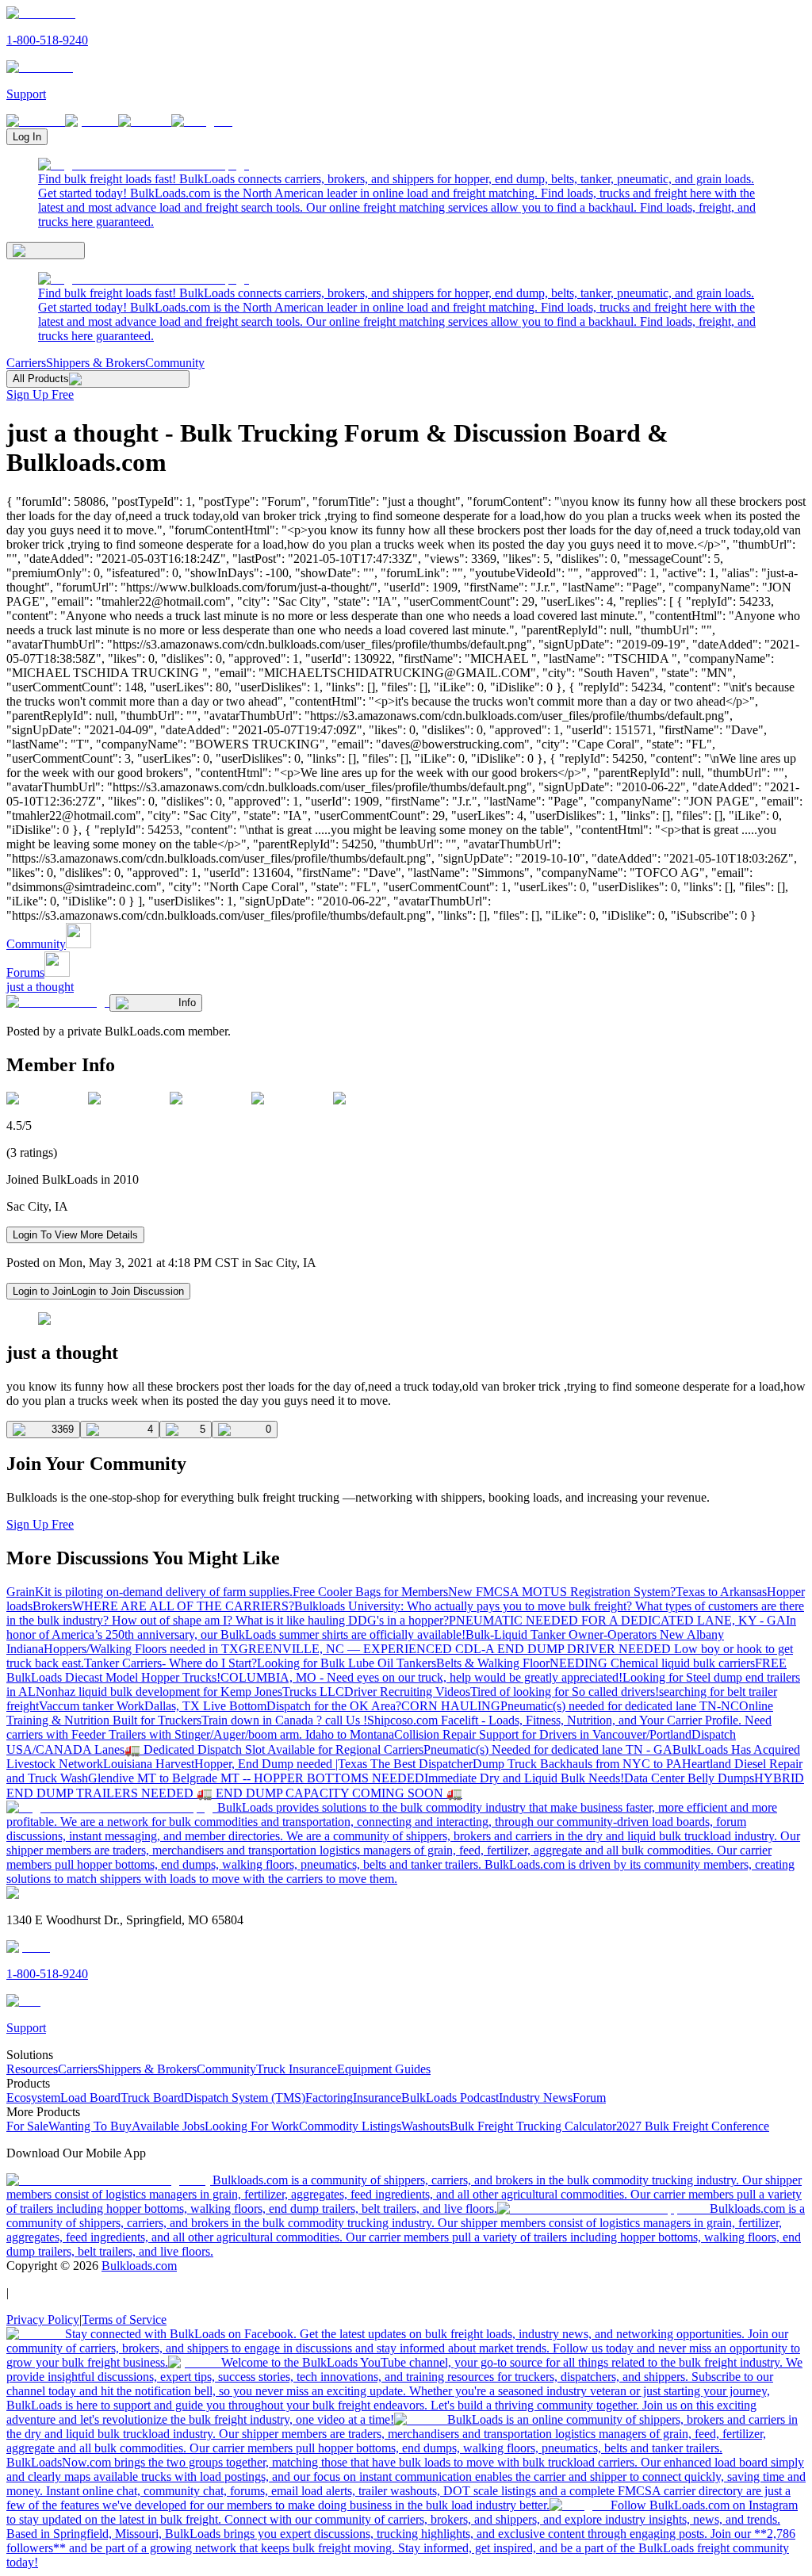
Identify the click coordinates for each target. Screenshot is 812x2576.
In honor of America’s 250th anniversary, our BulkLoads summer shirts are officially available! (401, 1627)
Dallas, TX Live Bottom (205, 1706)
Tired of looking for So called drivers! (565, 1692)
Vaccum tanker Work (92, 1706)
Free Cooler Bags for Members (370, 1592)
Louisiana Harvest (149, 1764)
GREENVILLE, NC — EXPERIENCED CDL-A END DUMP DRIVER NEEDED (456, 1649)
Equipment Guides (384, 2069)
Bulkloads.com (139, 2266)
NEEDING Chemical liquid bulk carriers (652, 1663)
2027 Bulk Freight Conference (693, 2126)
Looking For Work (252, 2126)
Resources (32, 2069)
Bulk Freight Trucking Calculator (533, 2126)
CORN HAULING (451, 1706)
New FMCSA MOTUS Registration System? (562, 1592)
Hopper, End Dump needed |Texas (282, 1764)
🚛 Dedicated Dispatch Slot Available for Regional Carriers (274, 1749)
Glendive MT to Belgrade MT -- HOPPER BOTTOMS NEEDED (256, 1778)
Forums (25, 972)
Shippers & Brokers (96, 363)
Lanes (109, 1749)
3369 (63, 1429)
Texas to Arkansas (721, 1592)
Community (175, 363)
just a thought (40, 987)
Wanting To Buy (90, 2126)
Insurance (377, 2098)
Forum (589, 2098)
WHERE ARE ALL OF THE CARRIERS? (183, 1606)
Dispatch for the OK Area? (334, 1706)
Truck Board (152, 2098)
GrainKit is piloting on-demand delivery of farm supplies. (149, 1592)
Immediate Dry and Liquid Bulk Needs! (524, 1778)
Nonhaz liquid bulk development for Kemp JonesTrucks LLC (190, 1692)
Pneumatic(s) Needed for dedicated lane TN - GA (548, 1749)
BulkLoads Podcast (450, 2098)
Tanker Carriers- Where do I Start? (170, 1663)
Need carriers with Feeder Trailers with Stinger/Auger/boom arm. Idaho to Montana (389, 1727)
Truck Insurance (297, 2069)
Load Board (90, 2098)
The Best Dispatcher (421, 1764)
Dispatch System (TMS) (245, 2098)
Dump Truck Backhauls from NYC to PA (577, 1764)
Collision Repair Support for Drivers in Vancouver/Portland (543, 1734)
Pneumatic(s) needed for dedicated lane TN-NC (620, 1706)
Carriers (26, 363)
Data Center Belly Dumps (689, 1778)
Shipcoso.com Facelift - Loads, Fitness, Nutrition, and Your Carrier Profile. (556, 1720)
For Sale (27, 2126)
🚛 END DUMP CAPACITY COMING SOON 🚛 (329, 1793)
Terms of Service (124, 2320)
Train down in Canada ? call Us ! (284, 1720)
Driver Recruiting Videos (407, 1692)
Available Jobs (168, 2126)
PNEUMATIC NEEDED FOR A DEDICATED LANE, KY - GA (617, 1620)
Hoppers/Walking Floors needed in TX (141, 1649)
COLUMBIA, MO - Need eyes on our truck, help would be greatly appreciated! (421, 1677)
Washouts (425, 2126)
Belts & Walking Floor (493, 1663)
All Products (41, 379)
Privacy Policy (43, 2320)
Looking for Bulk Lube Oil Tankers (347, 1663)
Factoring (329, 2098)
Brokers (52, 1606)
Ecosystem (33, 2098)
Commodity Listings (350, 2126)
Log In (27, 137)
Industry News (536, 2098)
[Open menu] (46, 251)
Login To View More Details (75, 1235)
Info (187, 1003)
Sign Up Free (40, 394)
